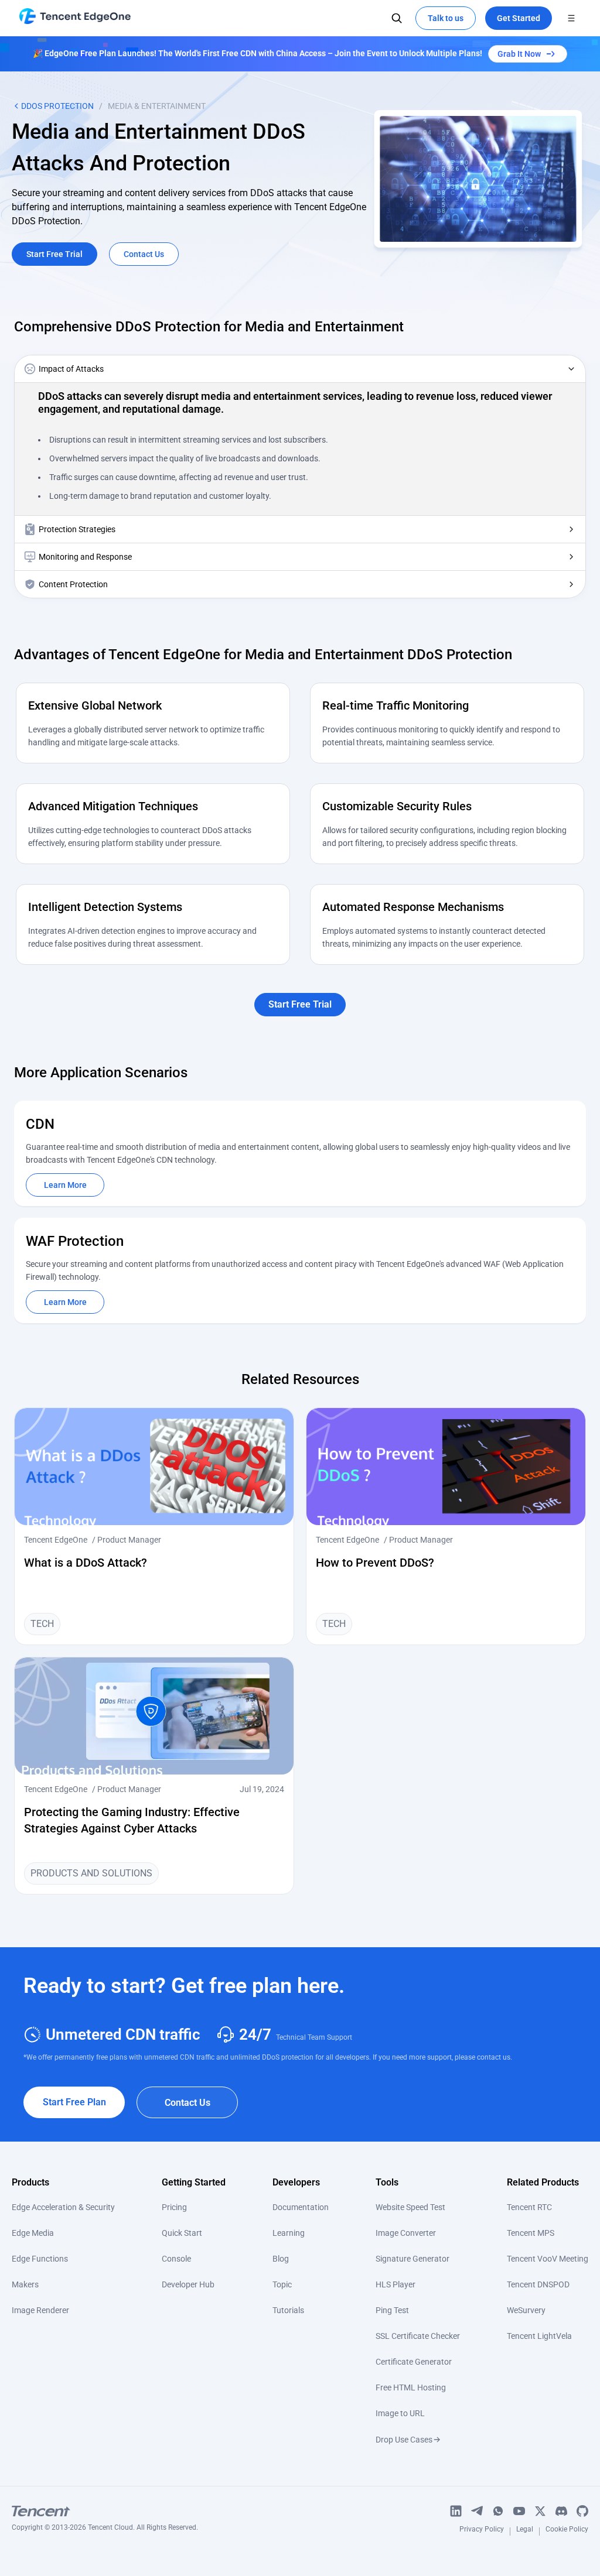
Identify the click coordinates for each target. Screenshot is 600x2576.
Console (176, 2259)
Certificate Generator (414, 2362)
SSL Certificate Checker (418, 2336)
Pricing (174, 2207)
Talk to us (446, 18)
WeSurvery (526, 2310)
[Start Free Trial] (300, 990)
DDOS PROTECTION (57, 106)
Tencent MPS (531, 2233)
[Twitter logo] (540, 2511)
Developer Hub (188, 2284)
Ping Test (392, 2310)
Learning (289, 2233)
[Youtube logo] (519, 2511)
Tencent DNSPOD (538, 2284)
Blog (281, 2259)
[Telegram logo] (477, 2511)
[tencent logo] (105, 2511)
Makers (25, 2284)
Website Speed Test (410, 2207)
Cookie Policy (567, 2531)
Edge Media (33, 2233)
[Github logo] (582, 2511)
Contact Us (187, 2103)
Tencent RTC (529, 2207)
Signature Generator (412, 2259)
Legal (525, 2531)
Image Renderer (40, 2310)
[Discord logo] (561, 2511)
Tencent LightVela (539, 2336)
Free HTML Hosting (411, 2387)
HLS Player (396, 2284)
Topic (282, 2284)
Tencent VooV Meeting (548, 2259)
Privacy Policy (482, 2531)
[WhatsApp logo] (498, 2511)
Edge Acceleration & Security (63, 2207)
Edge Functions (40, 2259)
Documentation (301, 2207)
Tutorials (288, 2310)
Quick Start (182, 2233)
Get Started (519, 18)
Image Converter (406, 2233)
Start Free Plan (74, 2102)
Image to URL (400, 2413)
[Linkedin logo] (456, 2511)
